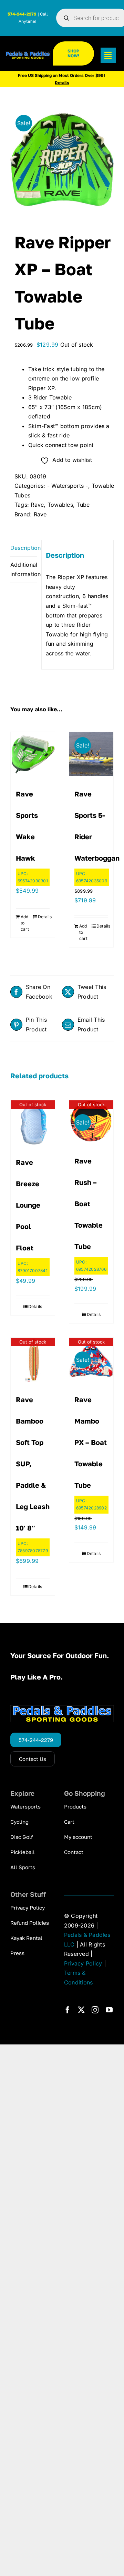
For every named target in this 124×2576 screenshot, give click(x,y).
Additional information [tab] (24, 569)
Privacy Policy (83, 1963)
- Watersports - (68, 486)
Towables (60, 505)
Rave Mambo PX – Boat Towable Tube (91, 1442)
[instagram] (95, 2010)
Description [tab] (24, 548)
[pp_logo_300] (28, 54)
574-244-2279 (22, 14)
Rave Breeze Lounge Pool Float (28, 1205)
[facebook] (68, 2010)
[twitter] (81, 2010)
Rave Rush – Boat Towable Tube (89, 1203)
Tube (83, 505)
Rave (37, 505)
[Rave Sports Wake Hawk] (33, 754)
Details (44, 917)
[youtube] (109, 2010)
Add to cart (25, 923)
